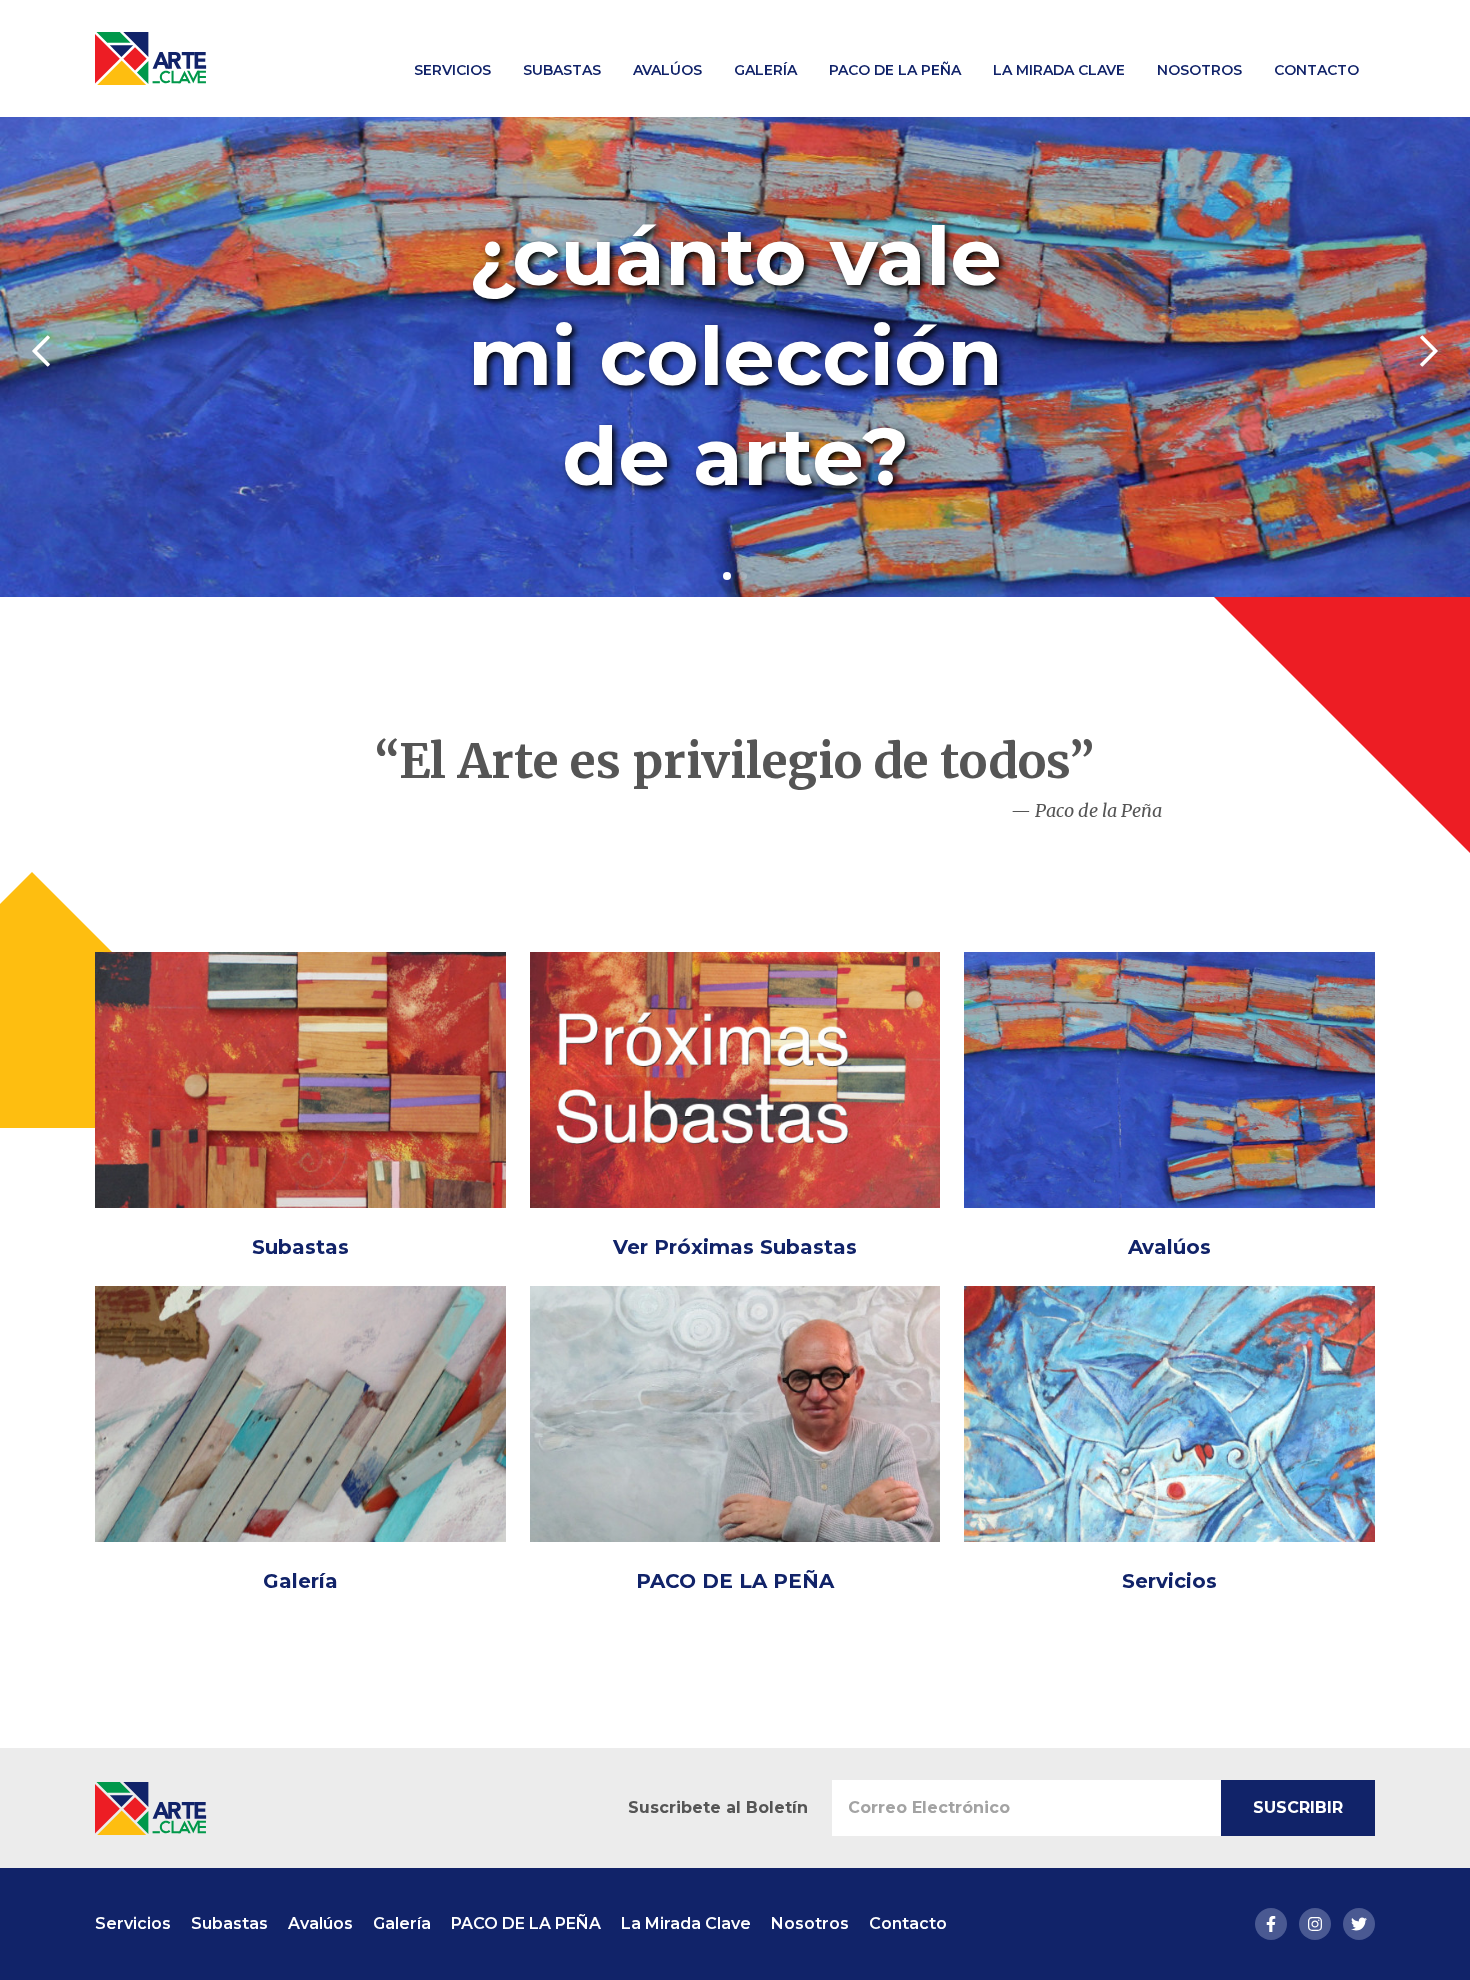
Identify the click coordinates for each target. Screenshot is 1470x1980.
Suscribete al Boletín (718, 1807)
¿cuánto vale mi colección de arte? (735, 356)
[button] (727, 576)
